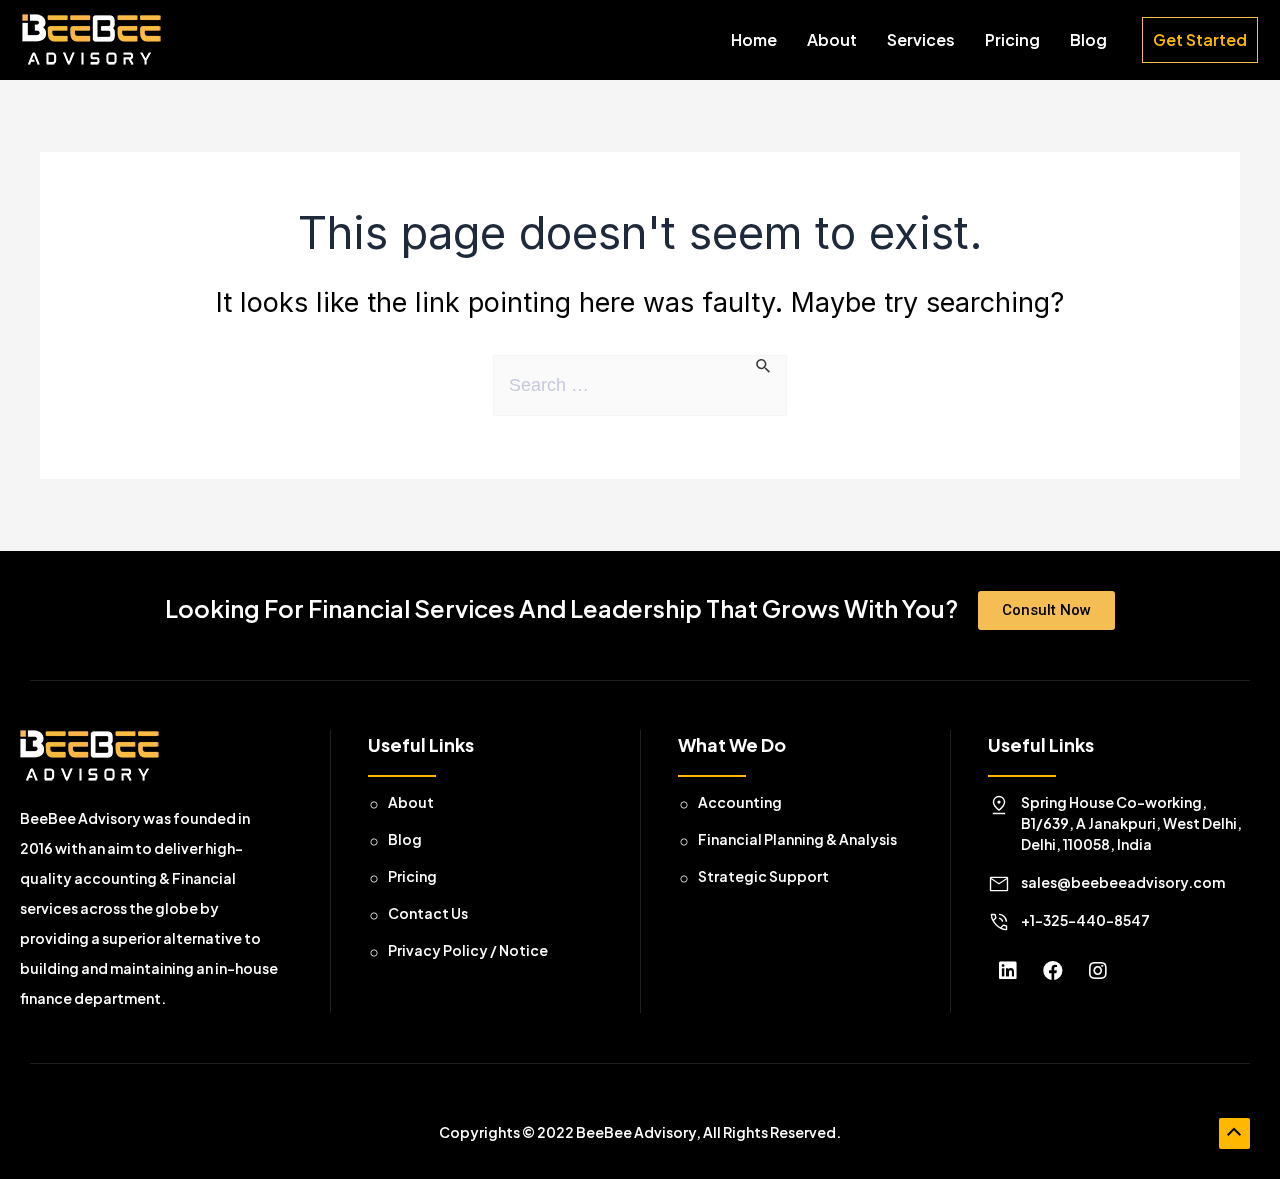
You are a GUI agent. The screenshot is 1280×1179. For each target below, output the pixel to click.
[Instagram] (1098, 971)
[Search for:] (640, 385)
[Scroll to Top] (1235, 1134)
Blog (1088, 39)
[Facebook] (1053, 971)
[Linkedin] (1008, 971)
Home (754, 39)
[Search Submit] (764, 364)
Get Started (1200, 39)
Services (921, 39)
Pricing (1012, 39)
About (832, 39)
